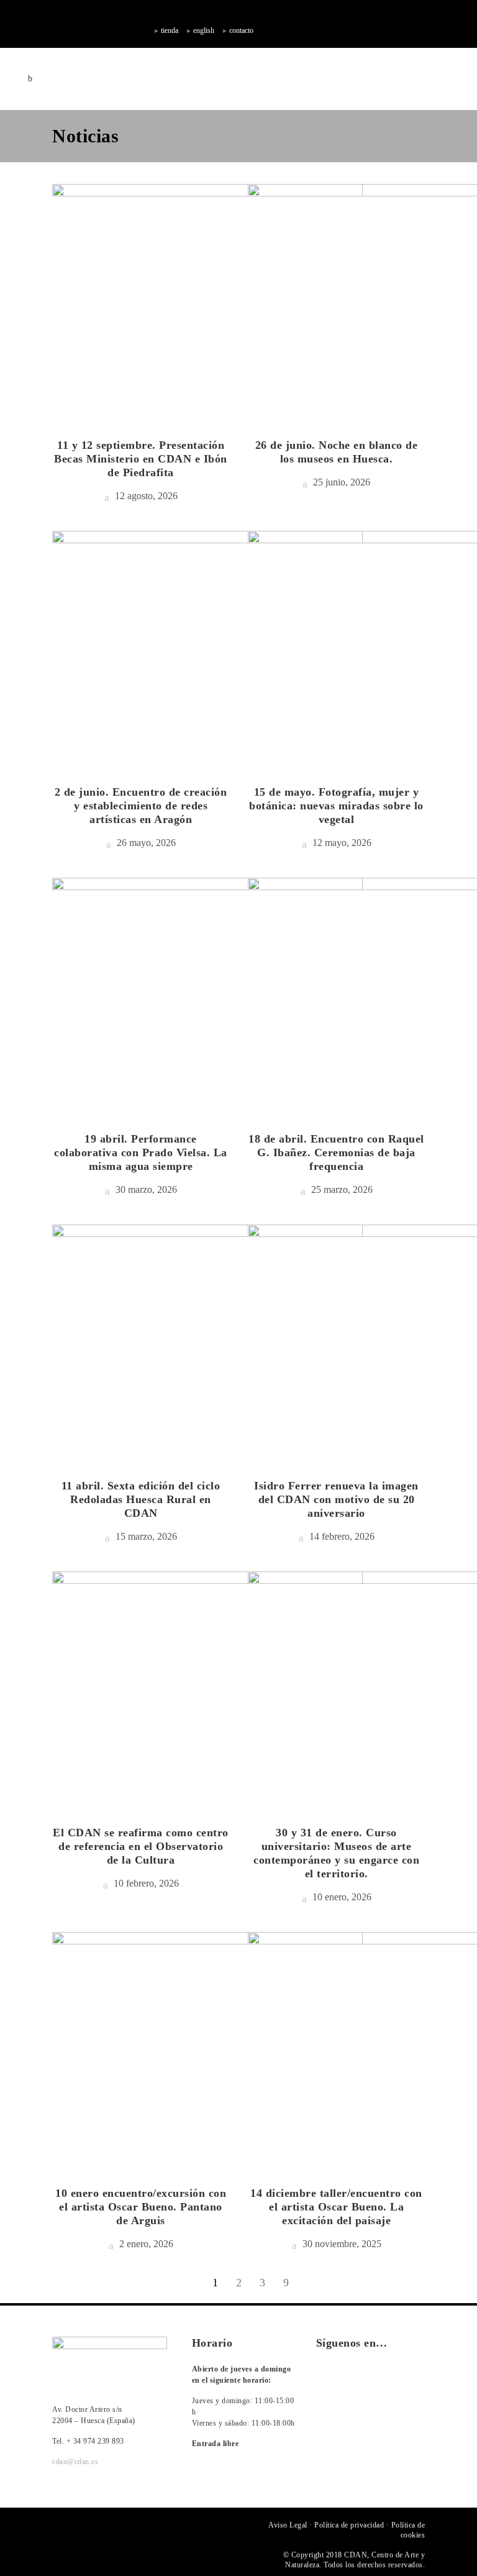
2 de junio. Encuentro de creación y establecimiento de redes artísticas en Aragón (141, 806)
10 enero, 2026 (341, 1897)
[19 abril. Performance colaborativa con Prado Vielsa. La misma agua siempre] (207, 995)
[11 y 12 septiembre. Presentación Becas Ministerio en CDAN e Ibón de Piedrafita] (207, 301)
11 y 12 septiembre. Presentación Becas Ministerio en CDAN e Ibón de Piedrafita (141, 459)
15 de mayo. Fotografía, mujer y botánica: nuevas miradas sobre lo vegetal (336, 806)
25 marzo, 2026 (341, 1189)
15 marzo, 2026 (145, 1536)
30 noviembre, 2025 (341, 2244)
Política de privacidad (349, 2525)
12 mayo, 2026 (341, 843)
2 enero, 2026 (145, 2244)
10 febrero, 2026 (145, 1883)
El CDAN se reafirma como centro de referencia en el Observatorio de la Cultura (141, 1846)
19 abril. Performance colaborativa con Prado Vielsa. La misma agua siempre (141, 1152)
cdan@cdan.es (75, 2462)
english (204, 30)
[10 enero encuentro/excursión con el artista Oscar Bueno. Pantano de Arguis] (207, 2049)
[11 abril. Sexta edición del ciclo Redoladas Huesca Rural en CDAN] (207, 1341)
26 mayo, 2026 (145, 843)
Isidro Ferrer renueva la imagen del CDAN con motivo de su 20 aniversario (336, 1499)
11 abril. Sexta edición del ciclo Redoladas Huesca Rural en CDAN (141, 1499)
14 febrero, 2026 (341, 1536)
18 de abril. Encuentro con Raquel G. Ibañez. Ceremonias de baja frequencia (336, 1152)
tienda (170, 30)
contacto (241, 30)
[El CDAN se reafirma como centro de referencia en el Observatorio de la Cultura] (207, 1688)
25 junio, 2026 (340, 482)
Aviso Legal (288, 2525)
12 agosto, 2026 (145, 496)
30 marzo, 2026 (145, 1189)
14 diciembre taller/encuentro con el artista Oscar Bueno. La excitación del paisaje (336, 2207)
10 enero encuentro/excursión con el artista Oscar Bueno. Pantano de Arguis (141, 2207)
